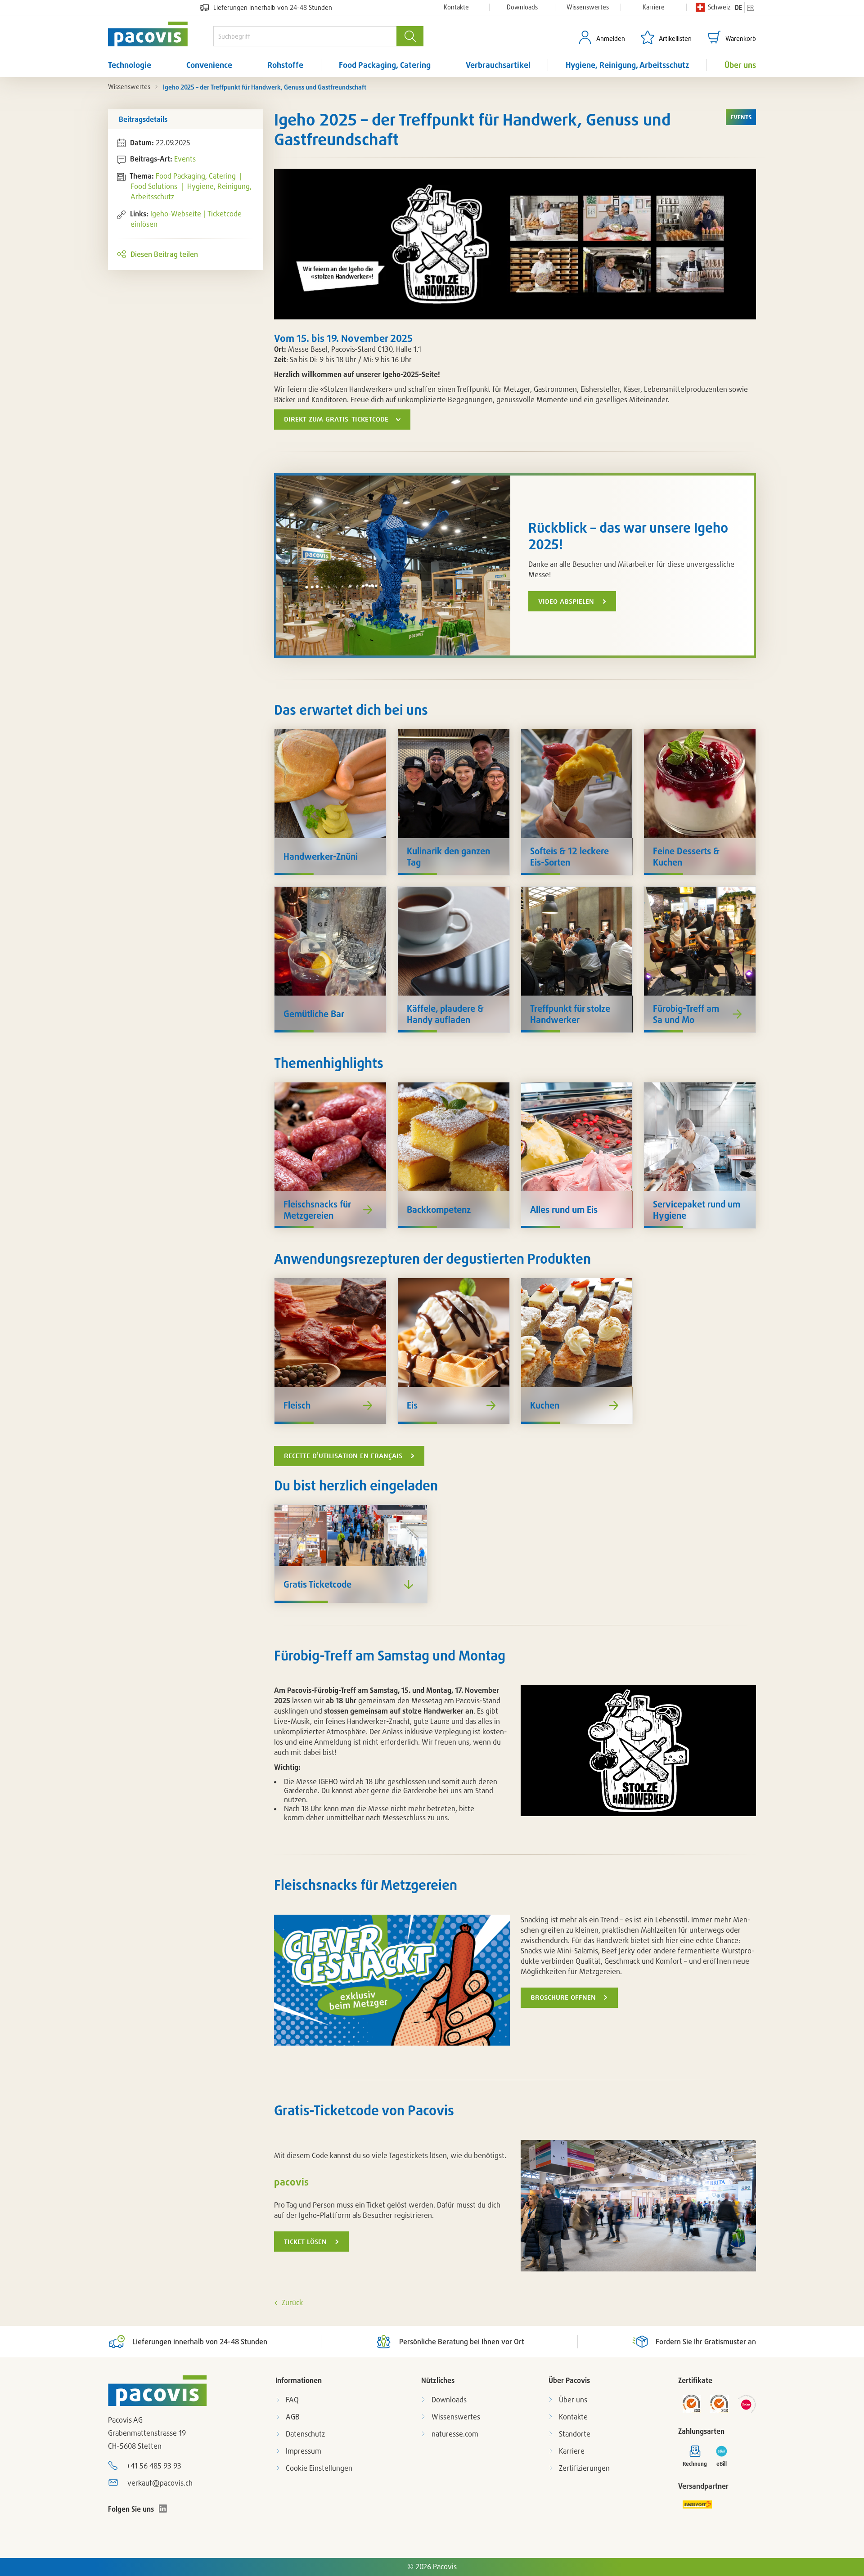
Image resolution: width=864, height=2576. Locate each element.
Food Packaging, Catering (385, 65)
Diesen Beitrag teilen (164, 254)
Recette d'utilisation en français (343, 1456)
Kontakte (456, 7)
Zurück (292, 2302)
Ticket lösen (305, 2242)
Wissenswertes (588, 7)
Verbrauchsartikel (498, 65)
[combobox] (305, 36)
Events (185, 159)
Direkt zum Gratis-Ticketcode (336, 419)
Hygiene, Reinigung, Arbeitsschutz (628, 65)
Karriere (654, 7)
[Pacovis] (161, 34)
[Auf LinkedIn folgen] (163, 2509)
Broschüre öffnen (563, 1997)
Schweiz (719, 7)
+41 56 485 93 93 (154, 2466)
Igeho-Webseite (176, 214)
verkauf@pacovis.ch (160, 2483)
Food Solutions (155, 186)
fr (750, 7)
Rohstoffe (285, 65)
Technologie (130, 65)
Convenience (209, 65)
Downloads (522, 7)
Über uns (740, 65)
